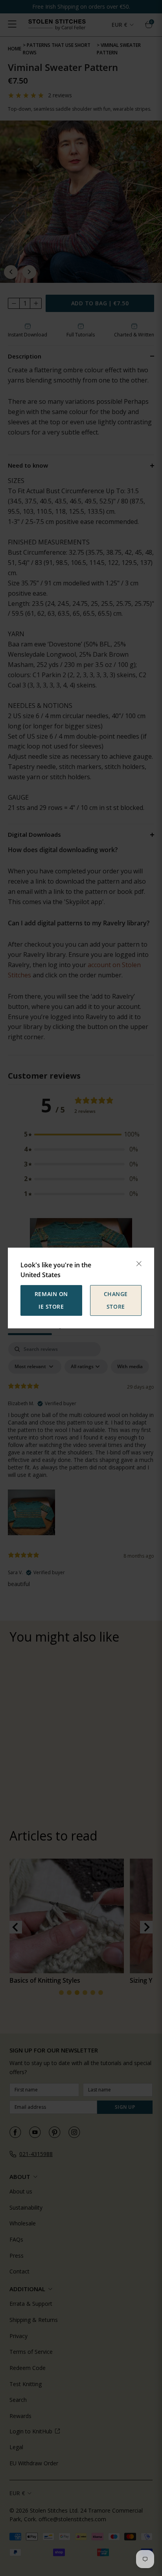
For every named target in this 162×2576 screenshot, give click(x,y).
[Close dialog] (139, 1264)
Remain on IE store (51, 1300)
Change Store (116, 1300)
